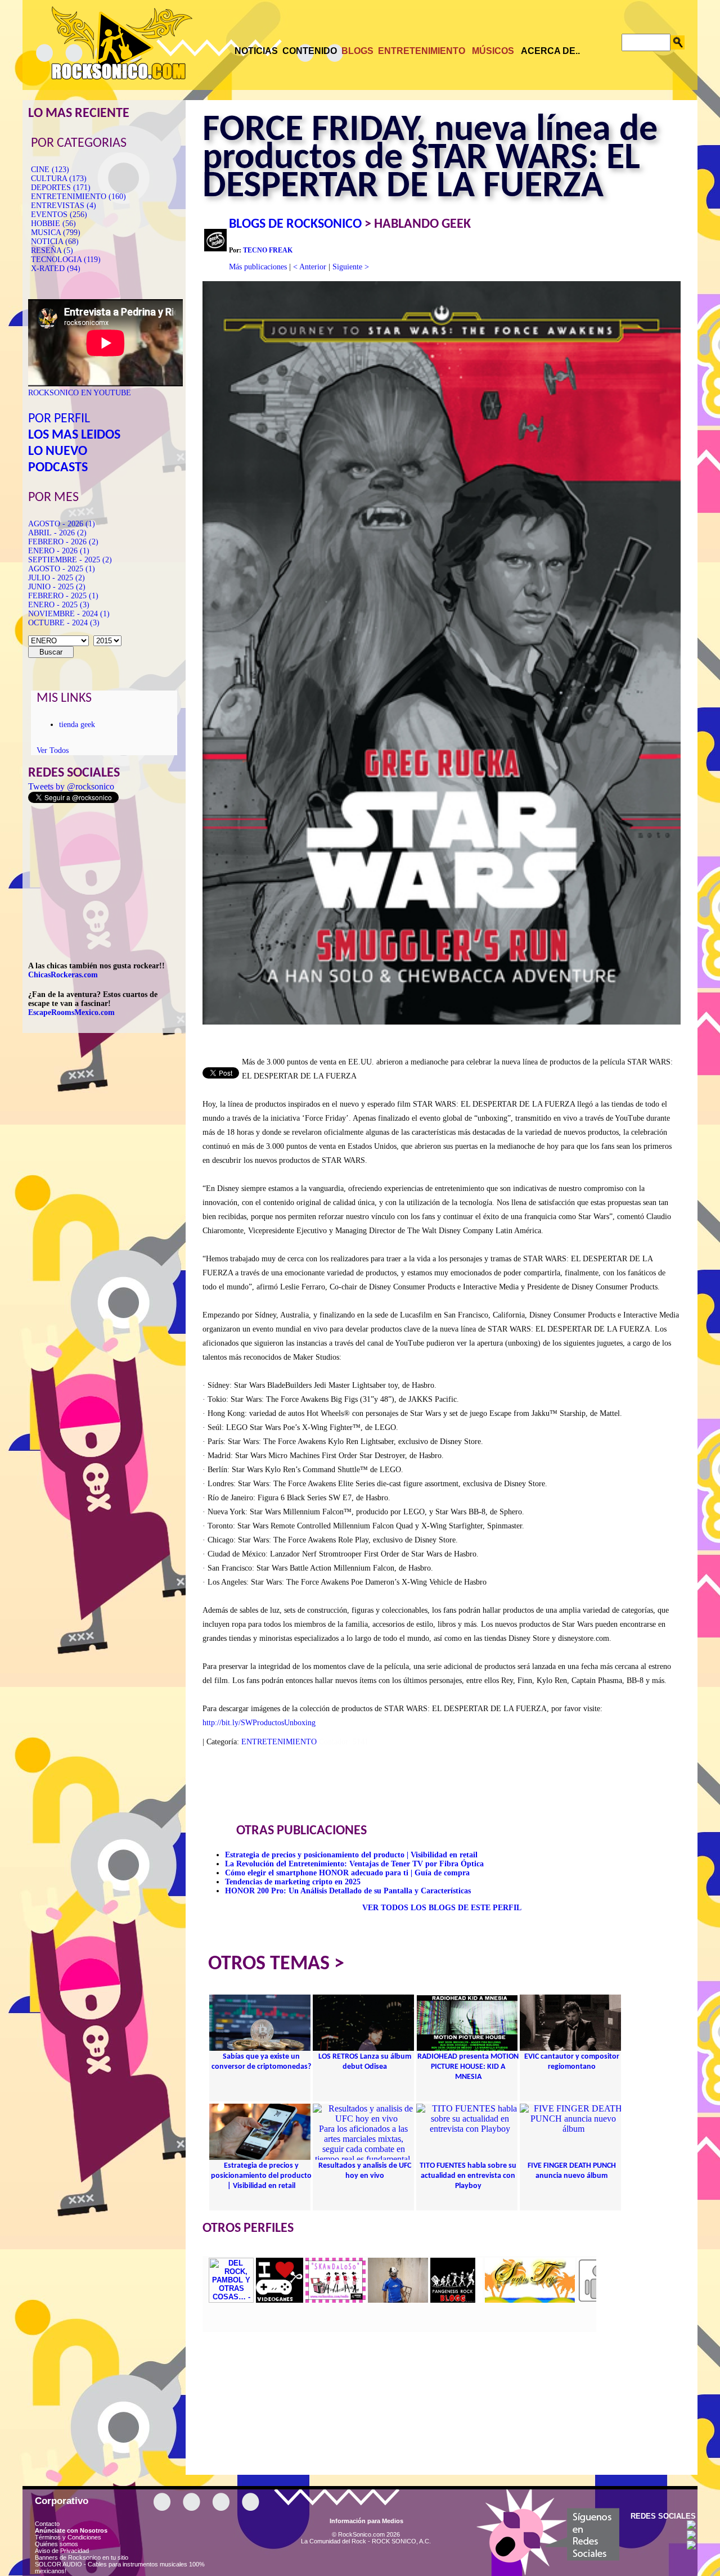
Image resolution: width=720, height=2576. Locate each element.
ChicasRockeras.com (63, 975)
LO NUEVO (58, 452)
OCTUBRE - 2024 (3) (64, 623)
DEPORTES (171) (61, 188)
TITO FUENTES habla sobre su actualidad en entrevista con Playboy (468, 2176)
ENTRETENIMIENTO (279, 1742)
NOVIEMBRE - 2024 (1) (69, 614)
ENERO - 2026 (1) (59, 551)
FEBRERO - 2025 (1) (63, 596)
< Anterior (310, 267)
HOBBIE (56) (53, 224)
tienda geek (77, 725)
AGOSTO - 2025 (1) (62, 569)
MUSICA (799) (56, 233)
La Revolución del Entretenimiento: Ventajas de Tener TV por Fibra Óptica (354, 1864)
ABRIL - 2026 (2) (57, 533)
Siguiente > (351, 267)
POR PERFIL (59, 419)
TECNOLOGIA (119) (66, 260)
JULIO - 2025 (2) (57, 578)
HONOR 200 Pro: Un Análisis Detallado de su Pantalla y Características (348, 1891)
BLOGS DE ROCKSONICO (295, 224)
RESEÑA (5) (52, 251)
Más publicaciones (258, 267)
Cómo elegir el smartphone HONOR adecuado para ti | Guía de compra (347, 1873)
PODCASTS (58, 468)
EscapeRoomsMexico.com (71, 1012)
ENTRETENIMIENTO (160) (78, 197)
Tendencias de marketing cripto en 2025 (293, 1882)
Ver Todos (53, 750)
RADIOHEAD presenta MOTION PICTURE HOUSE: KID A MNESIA (468, 2067)
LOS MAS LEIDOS (74, 435)
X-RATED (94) (56, 269)
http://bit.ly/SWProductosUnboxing (259, 1723)
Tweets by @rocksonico (71, 786)
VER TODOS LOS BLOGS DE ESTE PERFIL (442, 1908)
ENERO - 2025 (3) (59, 605)
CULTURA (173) (59, 179)
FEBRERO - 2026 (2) (63, 542)
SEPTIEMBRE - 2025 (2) (70, 560)
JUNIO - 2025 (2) (57, 587)
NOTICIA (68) (55, 242)
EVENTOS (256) (59, 215)
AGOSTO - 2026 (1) (62, 524)
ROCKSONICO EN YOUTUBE (80, 393)
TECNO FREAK (268, 250)
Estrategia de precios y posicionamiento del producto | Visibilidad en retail (351, 1855)
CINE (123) (50, 170)
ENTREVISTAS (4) (64, 206)
